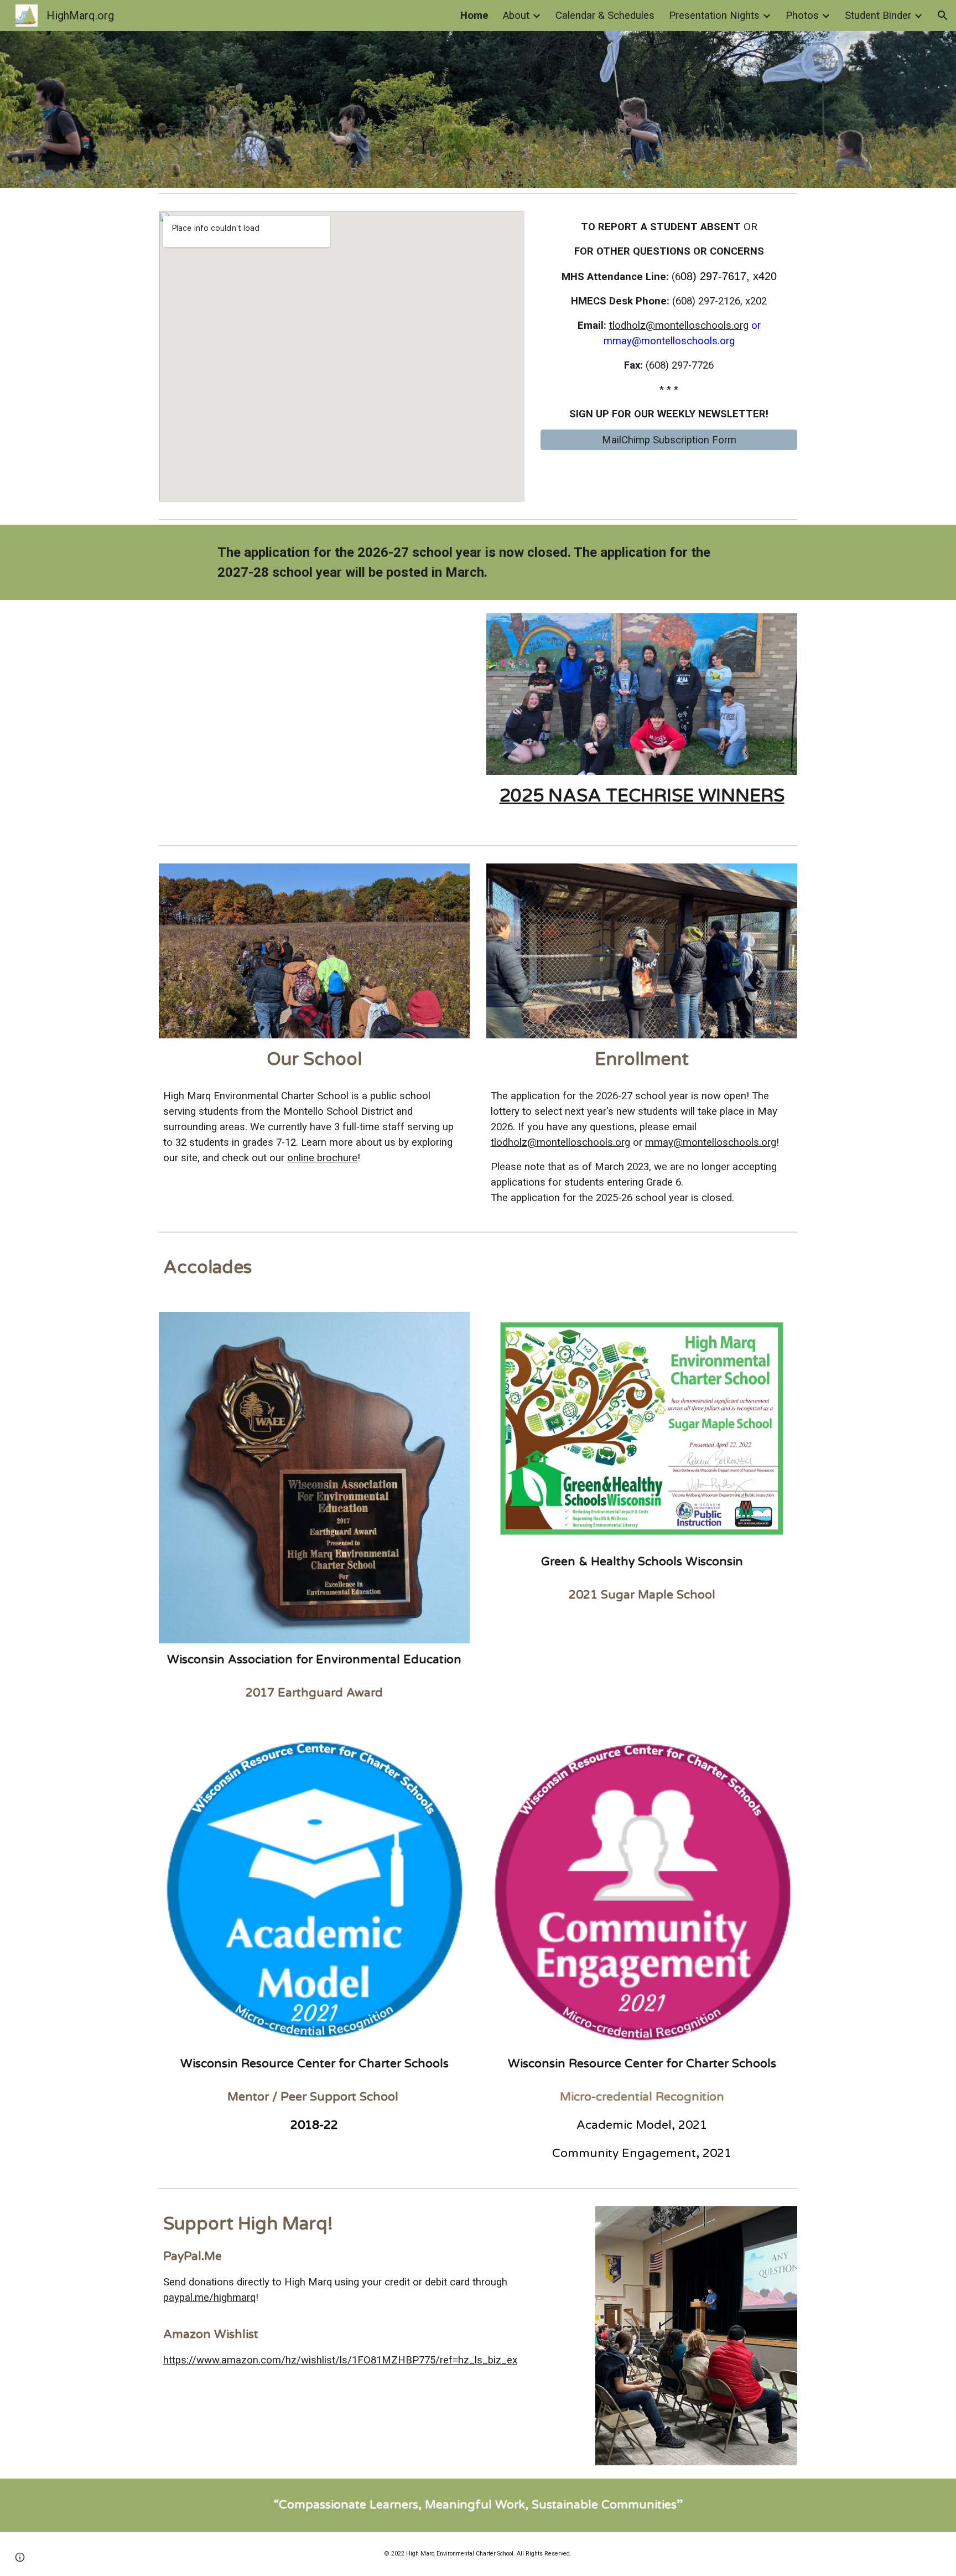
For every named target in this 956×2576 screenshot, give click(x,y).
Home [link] (474, 15)
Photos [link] (802, 15)
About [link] (516, 15)
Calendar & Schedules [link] (605, 15)
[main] (669, 320)
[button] (943, 15)
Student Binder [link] (878, 15)
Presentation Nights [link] (714, 15)
